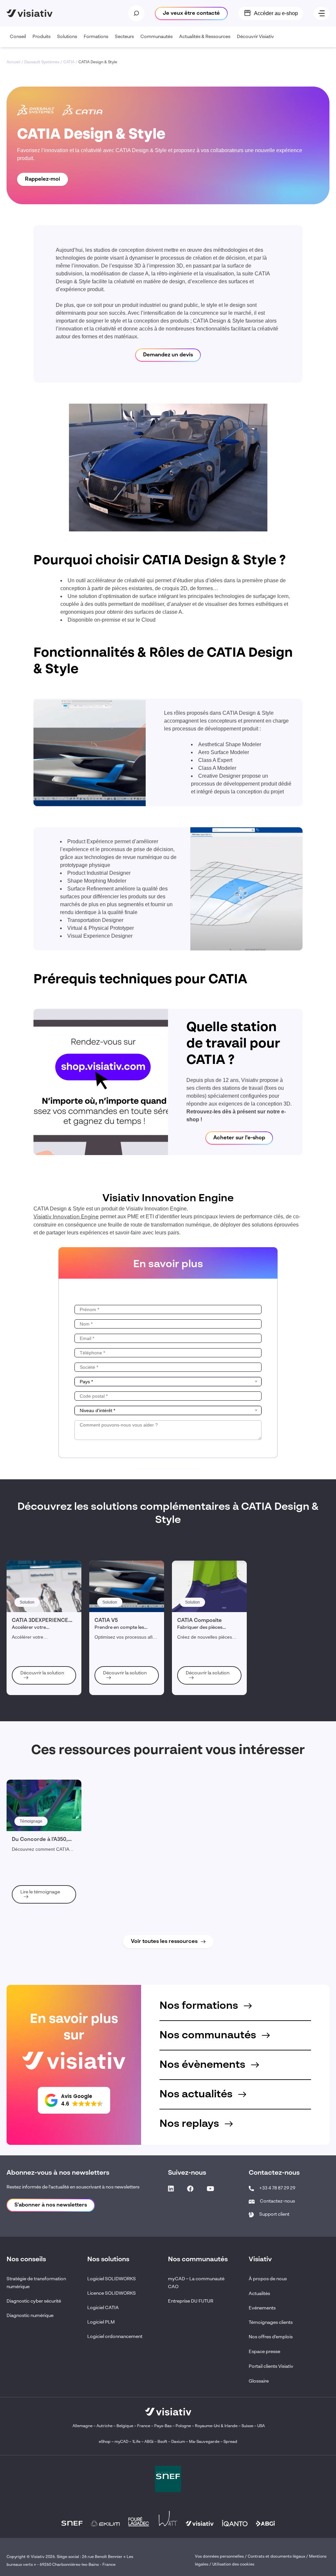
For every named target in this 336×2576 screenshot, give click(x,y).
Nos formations (200, 2006)
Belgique (125, 2426)
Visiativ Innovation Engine (66, 1217)
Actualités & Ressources (205, 37)
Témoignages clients (271, 2323)
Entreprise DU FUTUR (191, 2301)
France (144, 2426)
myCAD (121, 2442)
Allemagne (83, 2426)
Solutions (67, 37)
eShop (105, 2442)
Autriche (105, 2426)
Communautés (157, 37)
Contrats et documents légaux (276, 2557)
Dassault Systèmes (42, 62)
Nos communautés (209, 2035)
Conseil (18, 37)
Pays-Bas (163, 2426)
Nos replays (190, 2124)
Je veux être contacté (191, 13)
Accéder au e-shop (276, 13)
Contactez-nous (277, 2201)
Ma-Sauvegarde (204, 2442)
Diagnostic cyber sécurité (34, 2301)
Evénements (262, 2308)
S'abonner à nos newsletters (51, 2205)
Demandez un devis (168, 355)
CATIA (69, 62)
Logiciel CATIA (103, 2308)
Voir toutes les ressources (164, 1942)
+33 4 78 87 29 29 (277, 2188)
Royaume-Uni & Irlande (216, 2426)
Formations (96, 37)
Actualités (259, 2294)
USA (261, 2426)
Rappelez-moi (42, 179)
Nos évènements (204, 2065)
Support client (274, 2214)
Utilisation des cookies (233, 2565)
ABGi (149, 2442)
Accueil (13, 62)
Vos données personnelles (219, 2557)
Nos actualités (197, 2094)
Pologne (183, 2426)
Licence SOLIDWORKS (112, 2293)
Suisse (247, 2426)
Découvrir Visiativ (255, 37)
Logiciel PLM (101, 2322)
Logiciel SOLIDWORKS (112, 2279)
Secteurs (124, 37)
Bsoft (162, 2442)
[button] (74, 2100)
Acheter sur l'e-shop (239, 1138)
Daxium (178, 2442)
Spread (230, 2442)
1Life (136, 2442)
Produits (42, 37)
